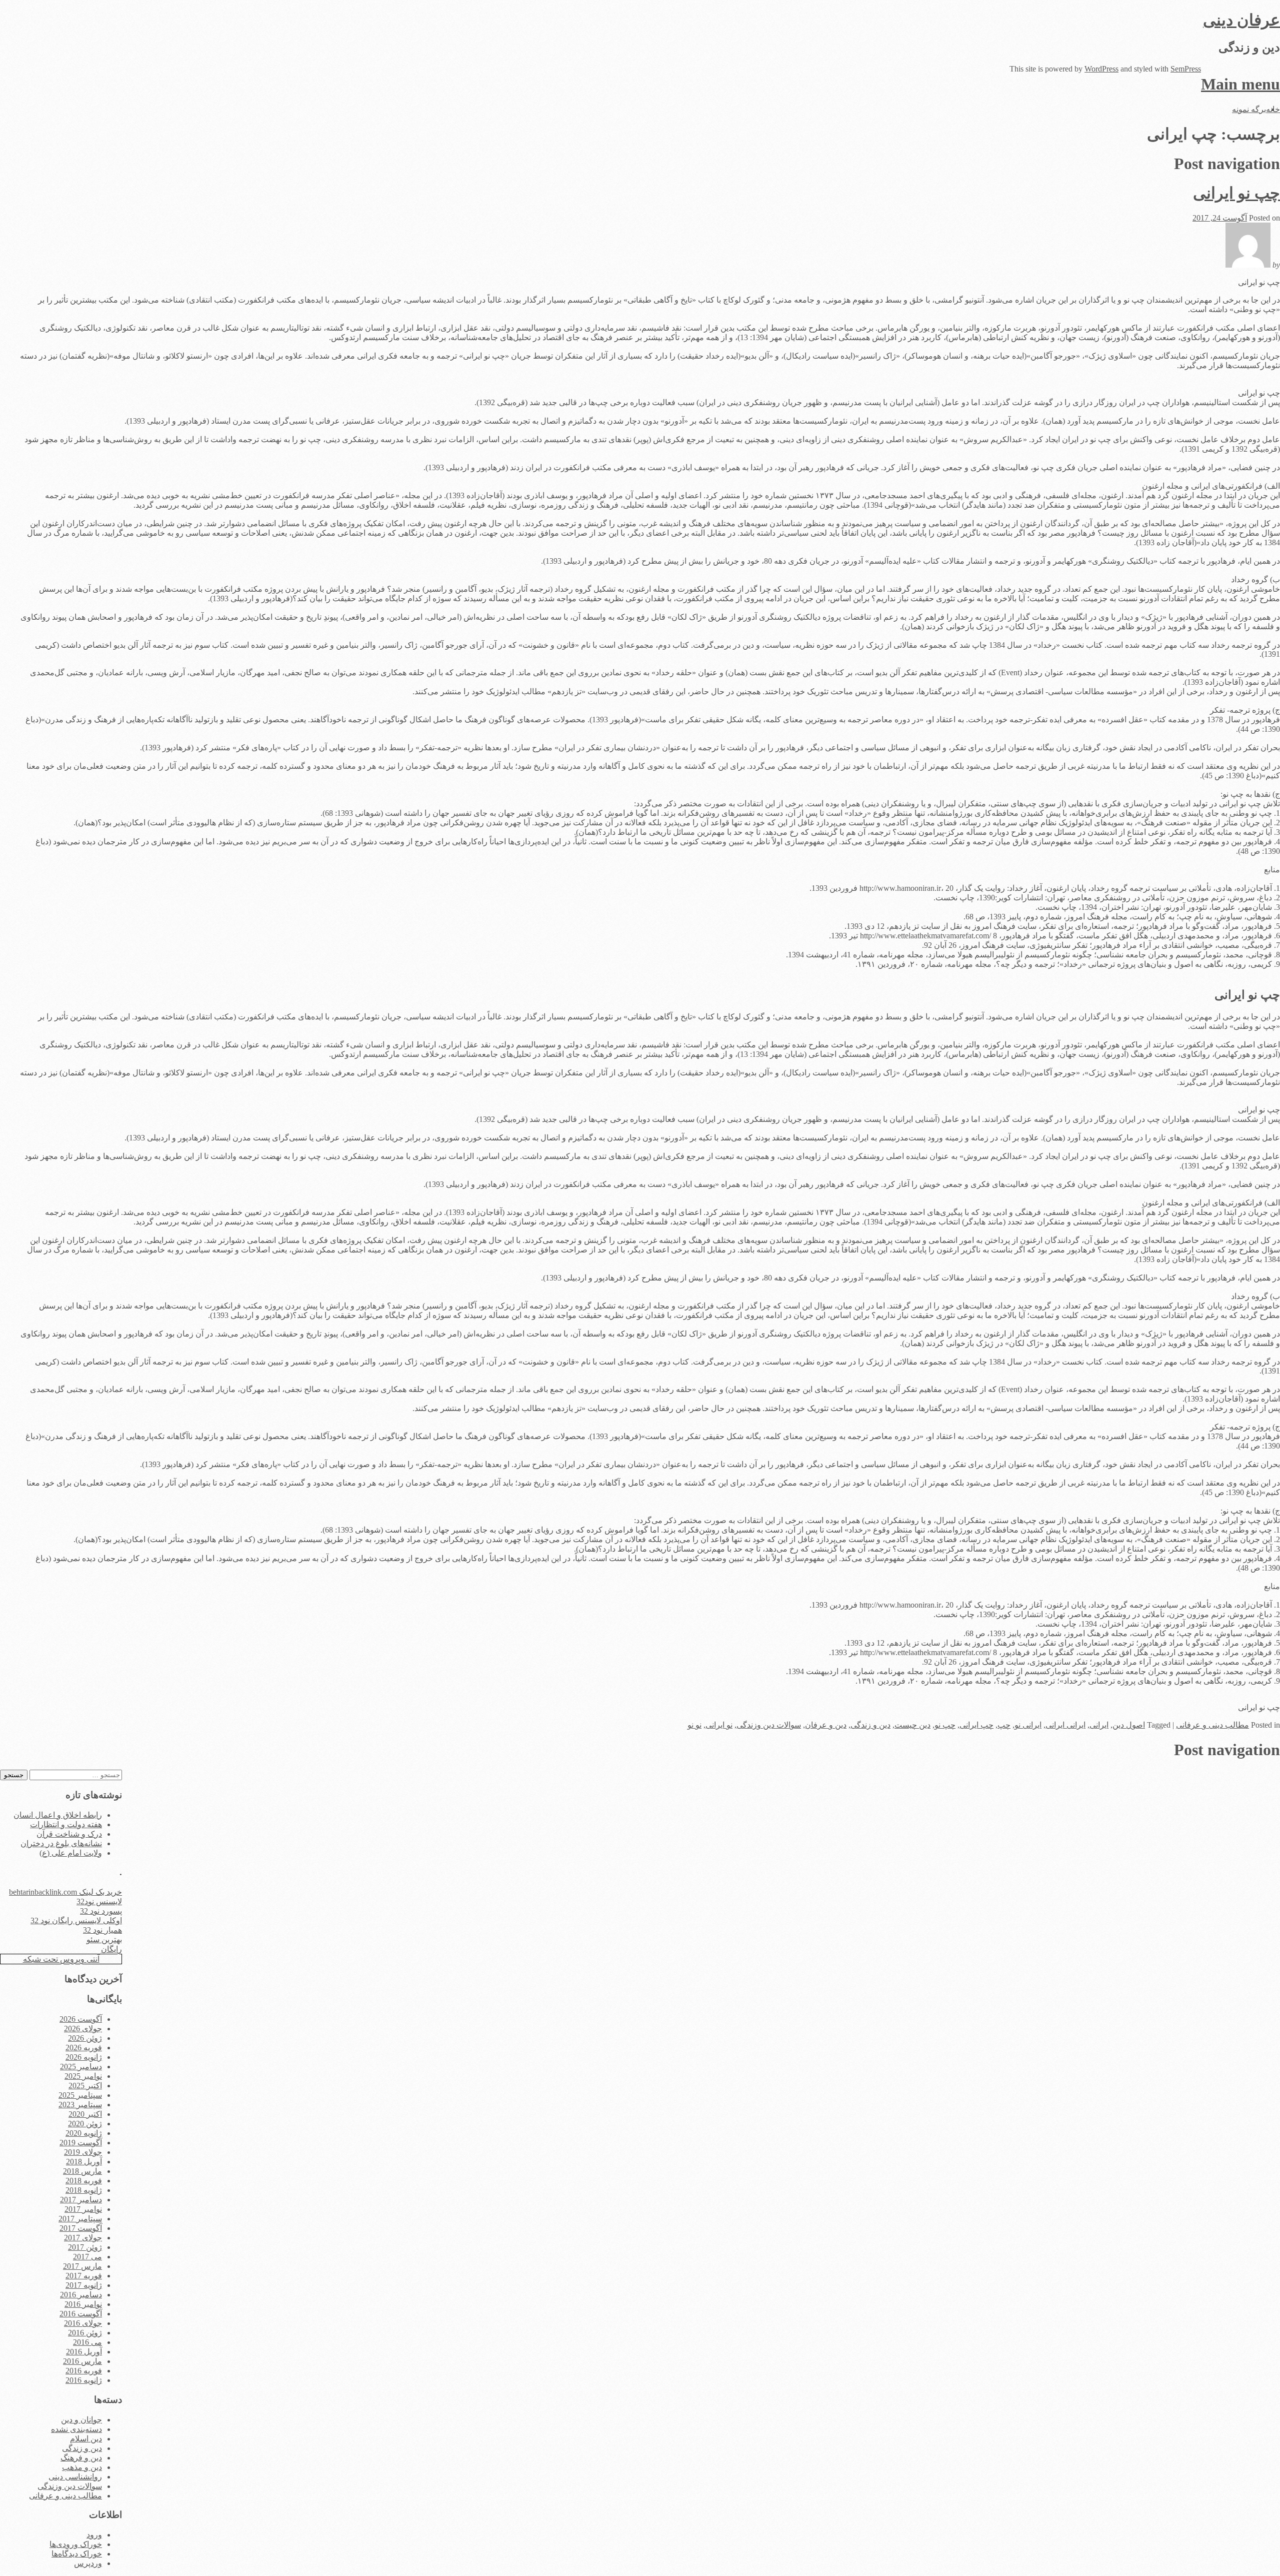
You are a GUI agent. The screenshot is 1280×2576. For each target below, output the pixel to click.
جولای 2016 (83, 2323)
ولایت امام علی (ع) (71, 1853)
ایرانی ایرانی (1065, 1725)
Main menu (1240, 84)
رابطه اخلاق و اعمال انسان (58, 1815)
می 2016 (87, 2342)
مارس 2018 (82, 2171)
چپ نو (945, 1725)
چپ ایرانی (976, 1725)
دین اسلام (86, 2439)
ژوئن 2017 (85, 2247)
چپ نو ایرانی (1236, 193)
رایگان (111, 1949)
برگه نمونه (1249, 109)
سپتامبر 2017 (80, 2219)
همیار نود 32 (102, 1930)
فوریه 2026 (84, 2048)
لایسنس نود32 (99, 1901)
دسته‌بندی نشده (76, 2429)
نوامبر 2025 (83, 2076)
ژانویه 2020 (84, 2133)
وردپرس (88, 2563)
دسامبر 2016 (81, 2295)
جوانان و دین (81, 2420)
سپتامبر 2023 (80, 2105)
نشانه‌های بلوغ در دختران (61, 1843)
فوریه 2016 (84, 2371)
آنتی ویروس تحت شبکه (61, 1959)
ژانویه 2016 (84, 2380)
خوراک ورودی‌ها (76, 2544)
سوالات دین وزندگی (769, 1725)
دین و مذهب (82, 2467)
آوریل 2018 (84, 2162)
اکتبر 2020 (85, 2114)
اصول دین (1129, 1725)
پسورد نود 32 (101, 1911)
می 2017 (87, 2257)
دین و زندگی (870, 1725)
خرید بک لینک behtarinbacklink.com (65, 1892)
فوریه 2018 (84, 2181)
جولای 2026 (83, 2029)
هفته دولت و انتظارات (66, 1824)
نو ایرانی (719, 1725)
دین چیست (912, 1725)
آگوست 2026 (81, 2019)
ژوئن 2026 (85, 2038)
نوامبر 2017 (83, 2209)
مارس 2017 (82, 2266)
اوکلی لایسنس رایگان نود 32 (76, 1920)
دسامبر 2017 (81, 2200)
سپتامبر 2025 (80, 2095)
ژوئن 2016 (85, 2333)
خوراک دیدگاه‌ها (77, 2554)
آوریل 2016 (84, 2352)
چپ (1004, 1725)
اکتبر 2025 (85, 2086)
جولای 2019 (83, 2152)
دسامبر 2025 (81, 2067)
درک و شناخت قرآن (69, 1834)
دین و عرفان (826, 1725)
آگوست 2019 (81, 2143)
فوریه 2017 (84, 2276)
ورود (94, 2535)
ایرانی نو (1028, 1725)
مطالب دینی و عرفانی (1212, 1725)
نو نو (694, 1725)
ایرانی (1099, 1725)
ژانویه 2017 (84, 2285)
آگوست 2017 (81, 2228)
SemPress (1186, 69)
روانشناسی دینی (75, 2477)
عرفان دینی (1241, 20)
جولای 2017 (83, 2238)
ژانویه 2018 (84, 2190)
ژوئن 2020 (85, 2124)
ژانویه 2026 (84, 2057)
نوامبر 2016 (83, 2304)
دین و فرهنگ (81, 2458)
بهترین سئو (104, 1940)
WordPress (1101, 69)
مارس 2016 (82, 2361)
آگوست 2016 (81, 2314)
